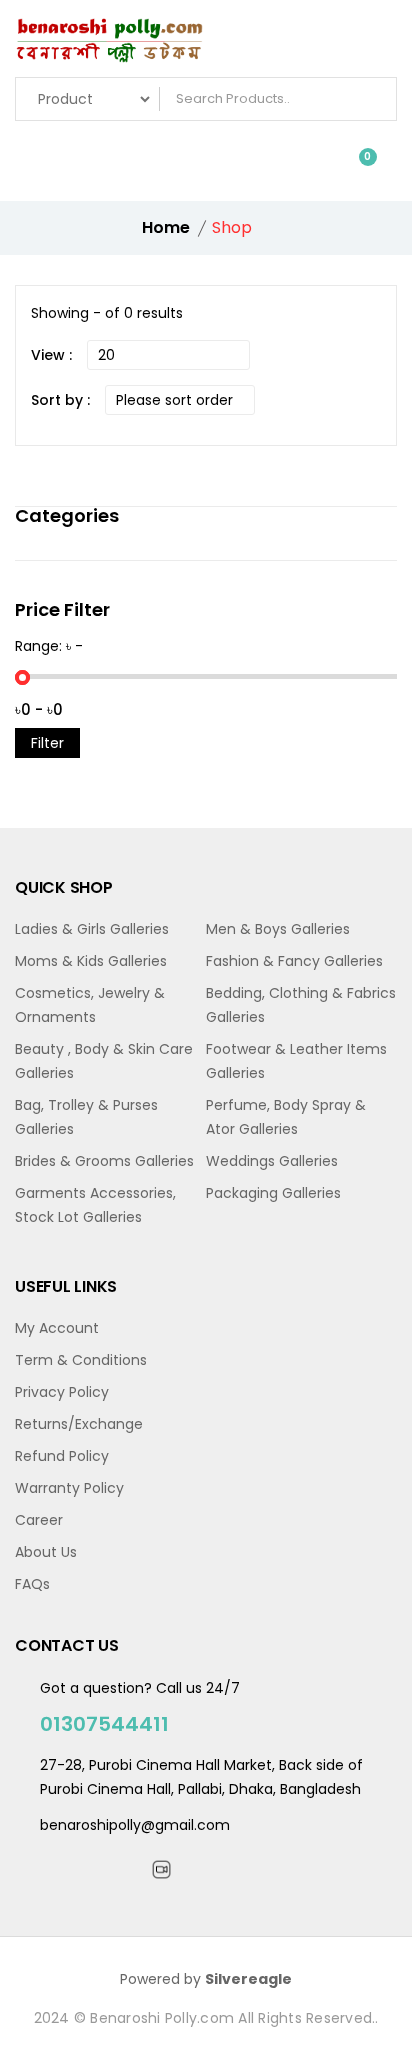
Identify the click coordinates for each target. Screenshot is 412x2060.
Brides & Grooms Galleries (104, 1161)
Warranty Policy (69, 1488)
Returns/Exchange (79, 1424)
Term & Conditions (81, 1360)
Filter (47, 743)
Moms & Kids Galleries (91, 961)
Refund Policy (62, 1456)
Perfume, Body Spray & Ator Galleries (286, 1117)
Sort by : (60, 400)
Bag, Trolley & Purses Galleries (86, 1117)
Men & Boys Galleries (278, 929)
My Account (57, 1328)
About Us (46, 1552)
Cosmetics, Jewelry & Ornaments (90, 1005)
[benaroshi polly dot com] (206, 43)
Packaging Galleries (273, 1193)
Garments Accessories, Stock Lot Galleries (95, 1205)
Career (39, 1520)
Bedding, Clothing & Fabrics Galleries (301, 1005)
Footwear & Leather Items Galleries (296, 1061)
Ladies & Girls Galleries (92, 929)
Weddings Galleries (272, 1161)
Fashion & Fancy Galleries (294, 961)
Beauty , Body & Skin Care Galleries (104, 1061)
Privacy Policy (62, 1392)
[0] (353, 166)
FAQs (32, 1584)
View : (51, 355)
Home (166, 227)
